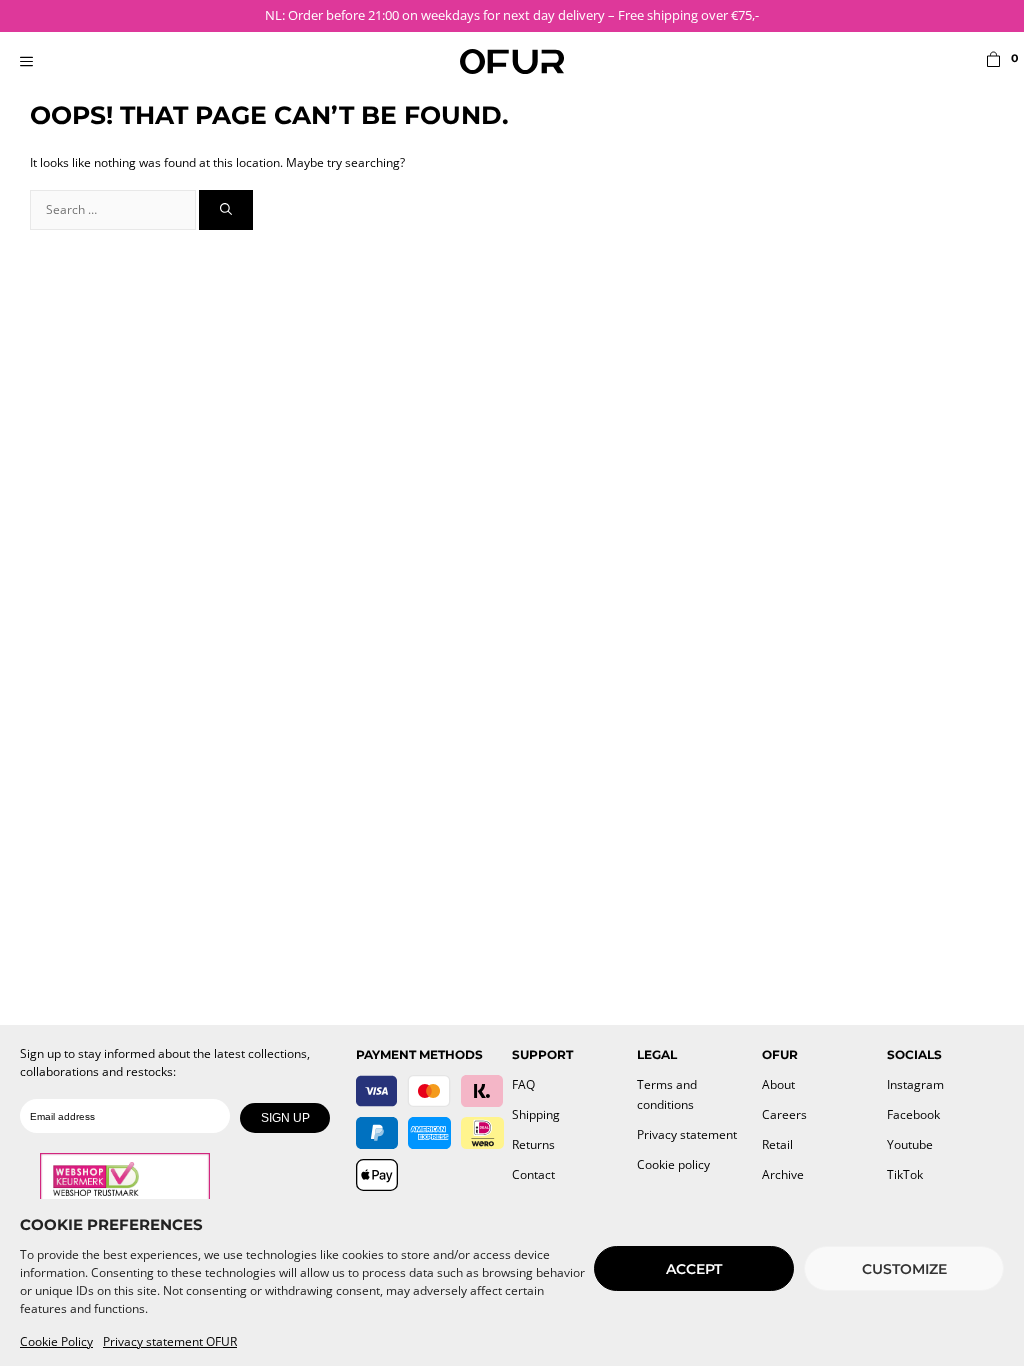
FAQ (523, 1084)
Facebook (913, 1114)
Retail (777, 1144)
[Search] (226, 210)
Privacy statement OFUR (170, 1341)
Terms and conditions (667, 1094)
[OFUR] (512, 61)
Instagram (915, 1084)
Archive (783, 1174)
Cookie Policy (56, 1341)
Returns (533, 1144)
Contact (533, 1174)
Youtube (910, 1144)
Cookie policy (673, 1164)
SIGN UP (285, 1118)
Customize (904, 1269)
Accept (694, 1269)
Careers (784, 1114)
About (778, 1084)
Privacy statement (687, 1134)
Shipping (536, 1114)
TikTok (905, 1174)
